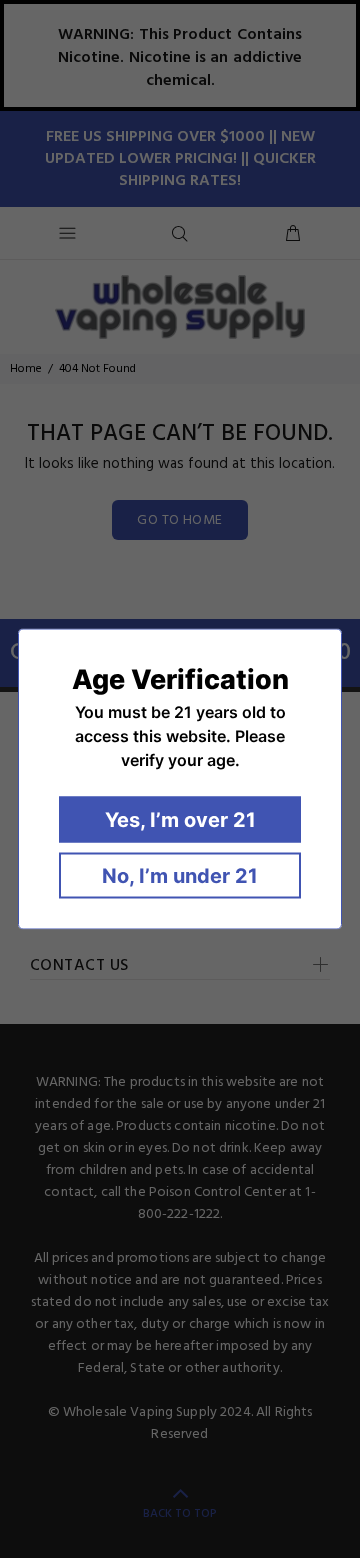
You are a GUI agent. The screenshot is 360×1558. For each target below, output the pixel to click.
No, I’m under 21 (180, 876)
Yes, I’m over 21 (180, 820)
